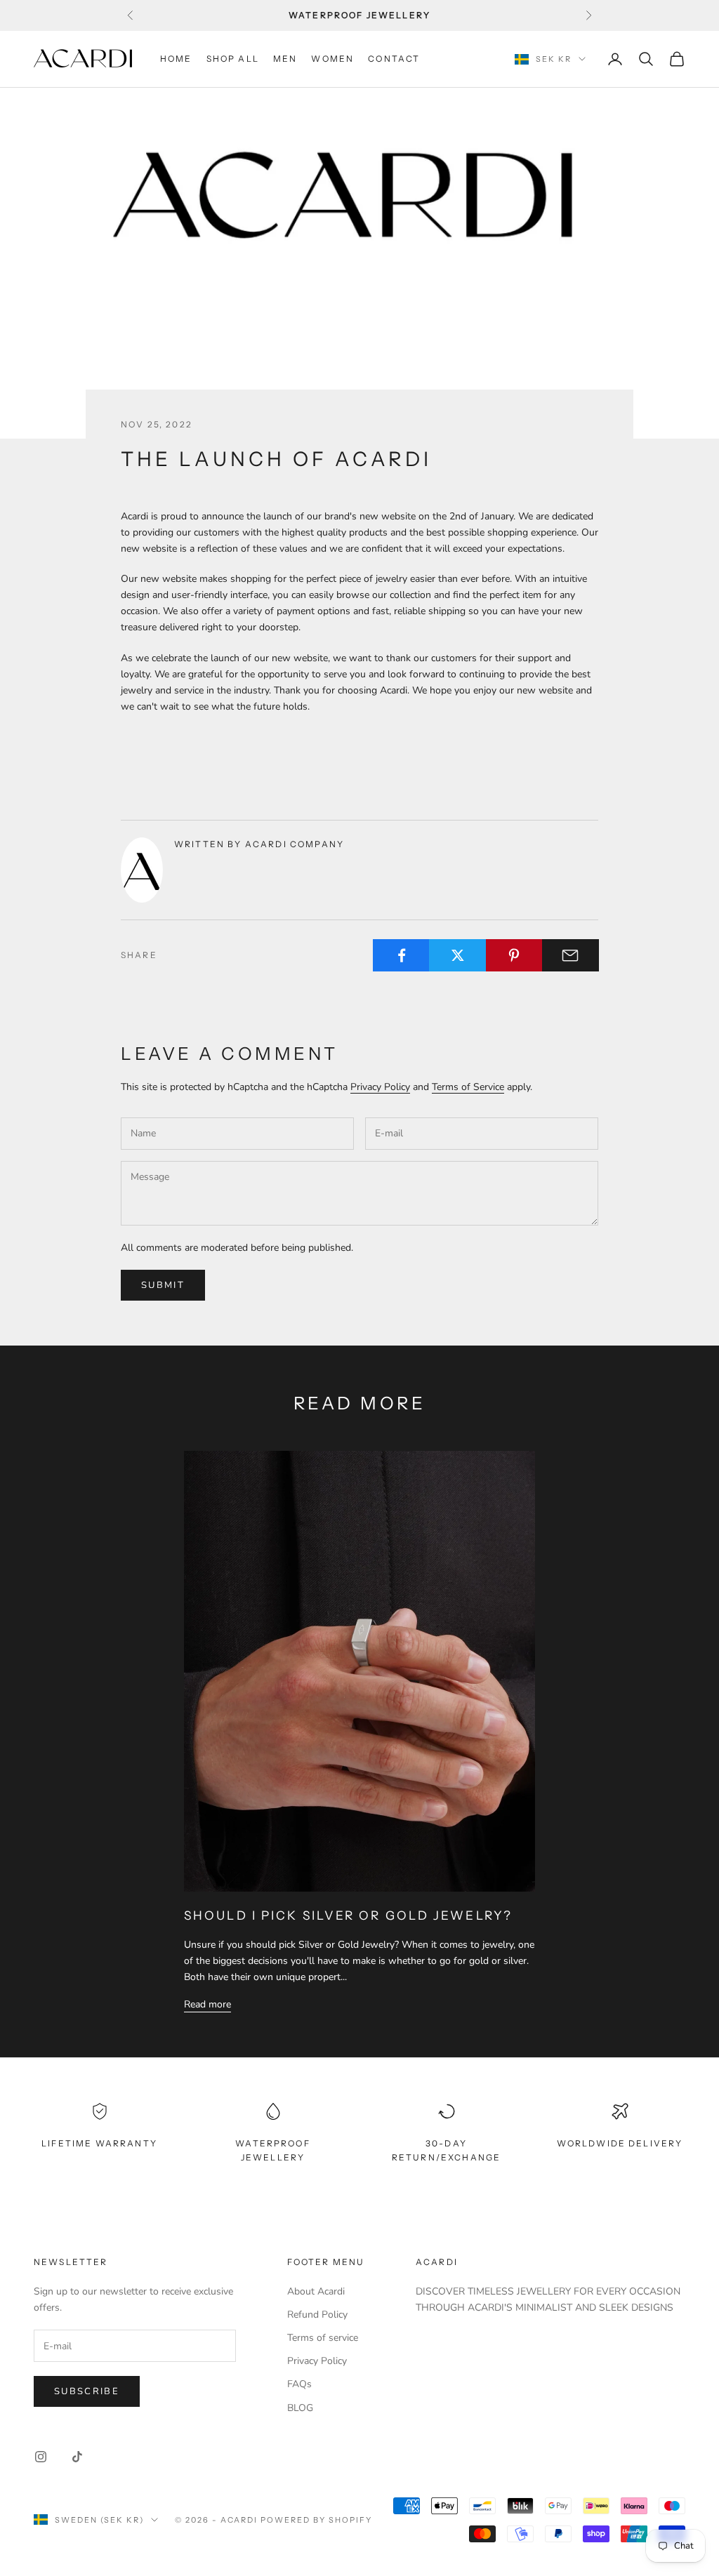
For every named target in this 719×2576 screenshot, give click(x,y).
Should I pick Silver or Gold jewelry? (348, 1915)
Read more (207, 2004)
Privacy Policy (380, 1087)
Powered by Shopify (316, 2520)
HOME (176, 59)
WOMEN (332, 59)
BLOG (300, 2408)
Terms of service (323, 2338)
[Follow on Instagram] (41, 2457)
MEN (285, 59)
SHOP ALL (233, 59)
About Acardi (316, 2291)
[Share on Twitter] (457, 955)
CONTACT (394, 59)
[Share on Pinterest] (514, 955)
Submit (163, 1285)
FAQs (299, 2384)
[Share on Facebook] (401, 955)
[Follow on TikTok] (77, 2457)
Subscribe (87, 2391)
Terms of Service (468, 1087)
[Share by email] (570, 955)
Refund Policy (317, 2315)
